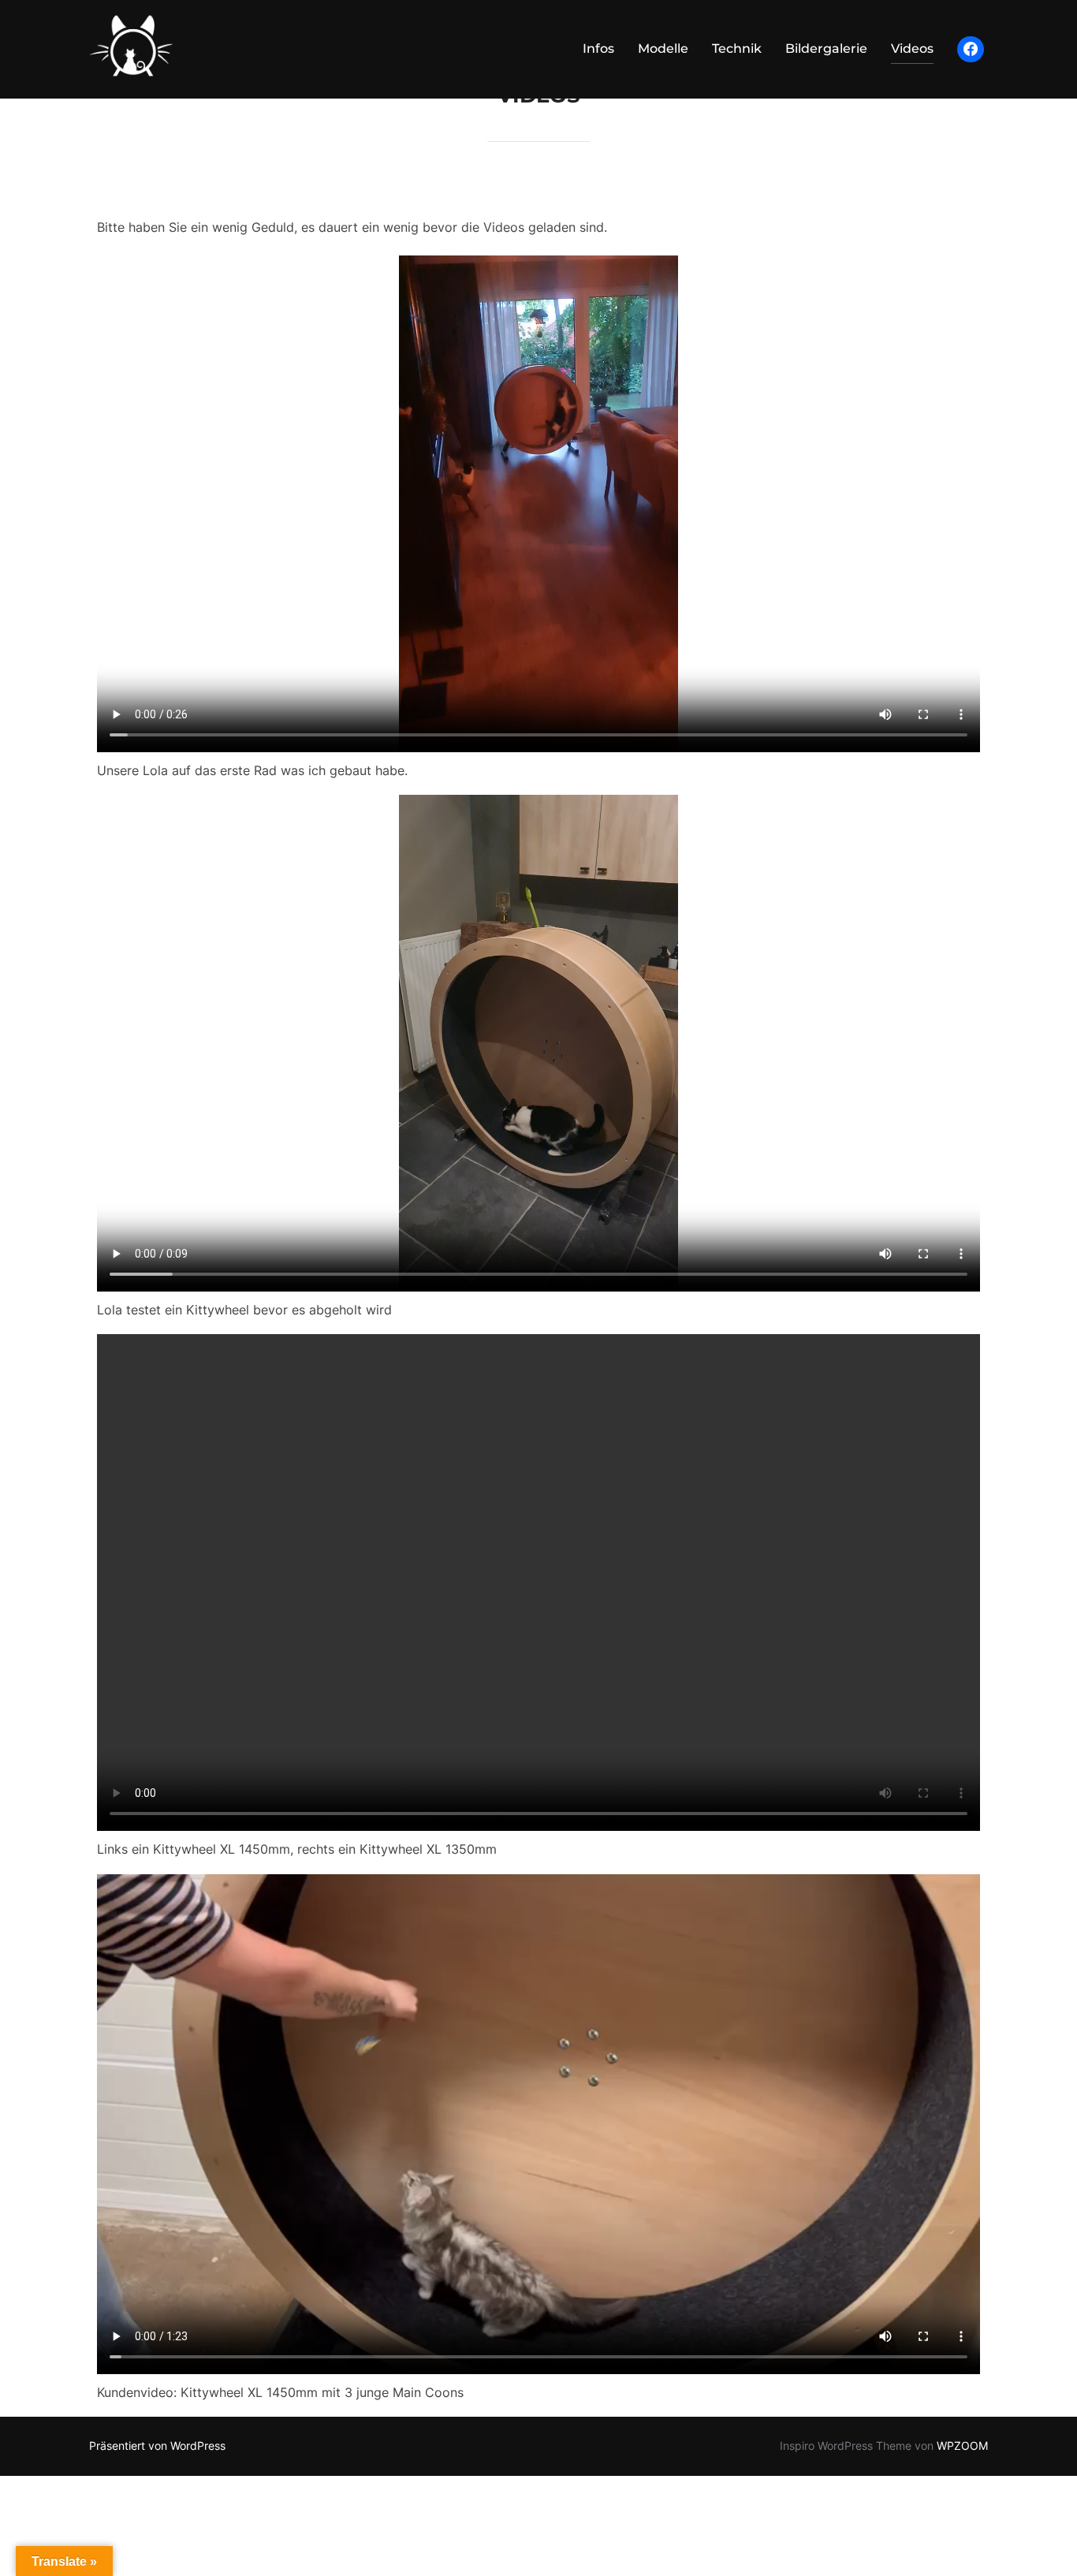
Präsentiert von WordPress (157, 2446)
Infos (598, 48)
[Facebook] (971, 50)
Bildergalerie (826, 48)
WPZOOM (962, 2446)
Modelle (663, 48)
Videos (912, 48)
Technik (737, 48)
